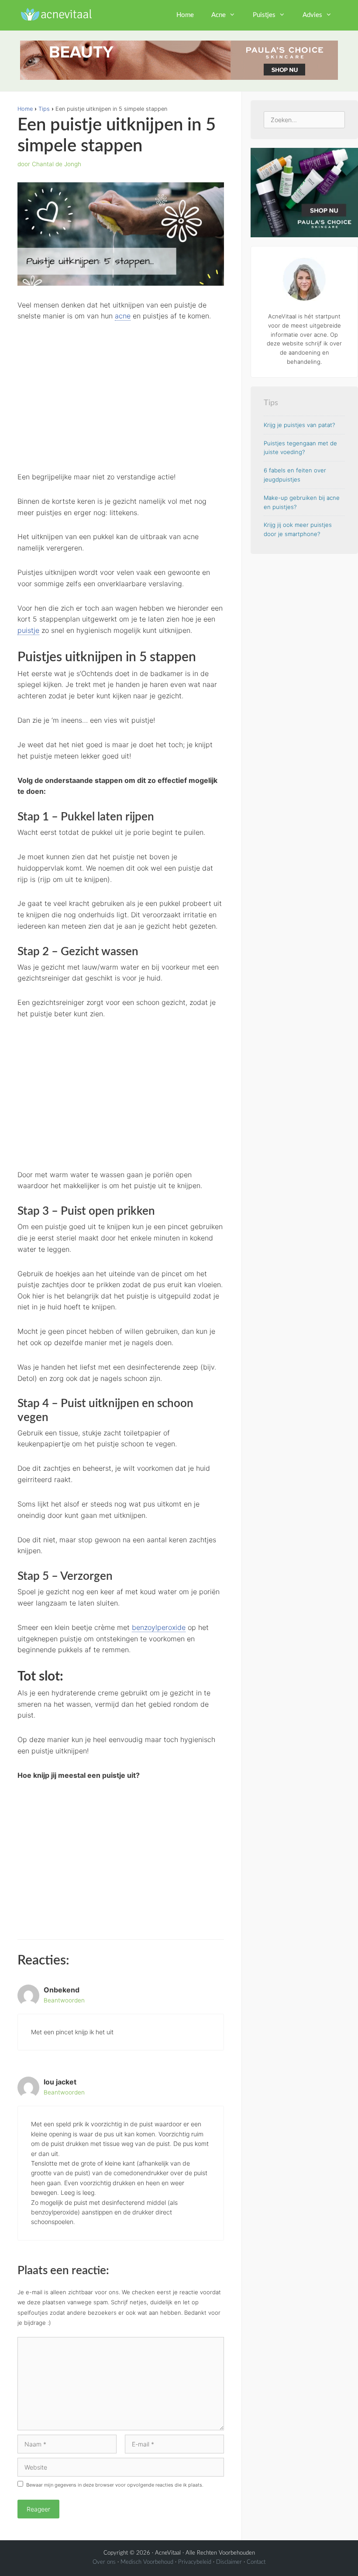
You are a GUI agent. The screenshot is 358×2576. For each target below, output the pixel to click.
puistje (28, 630)
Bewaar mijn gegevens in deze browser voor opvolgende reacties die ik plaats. (115, 2485)
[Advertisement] (121, 396)
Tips (44, 109)
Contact (256, 2562)
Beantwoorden (64, 2000)
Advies (312, 15)
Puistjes (264, 15)
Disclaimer (229, 2562)
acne (123, 316)
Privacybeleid (195, 2562)
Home (185, 15)
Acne (219, 15)
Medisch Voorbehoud (147, 2562)
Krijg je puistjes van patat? (299, 425)
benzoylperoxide (159, 1627)
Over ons (104, 2562)
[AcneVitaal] (55, 13)
